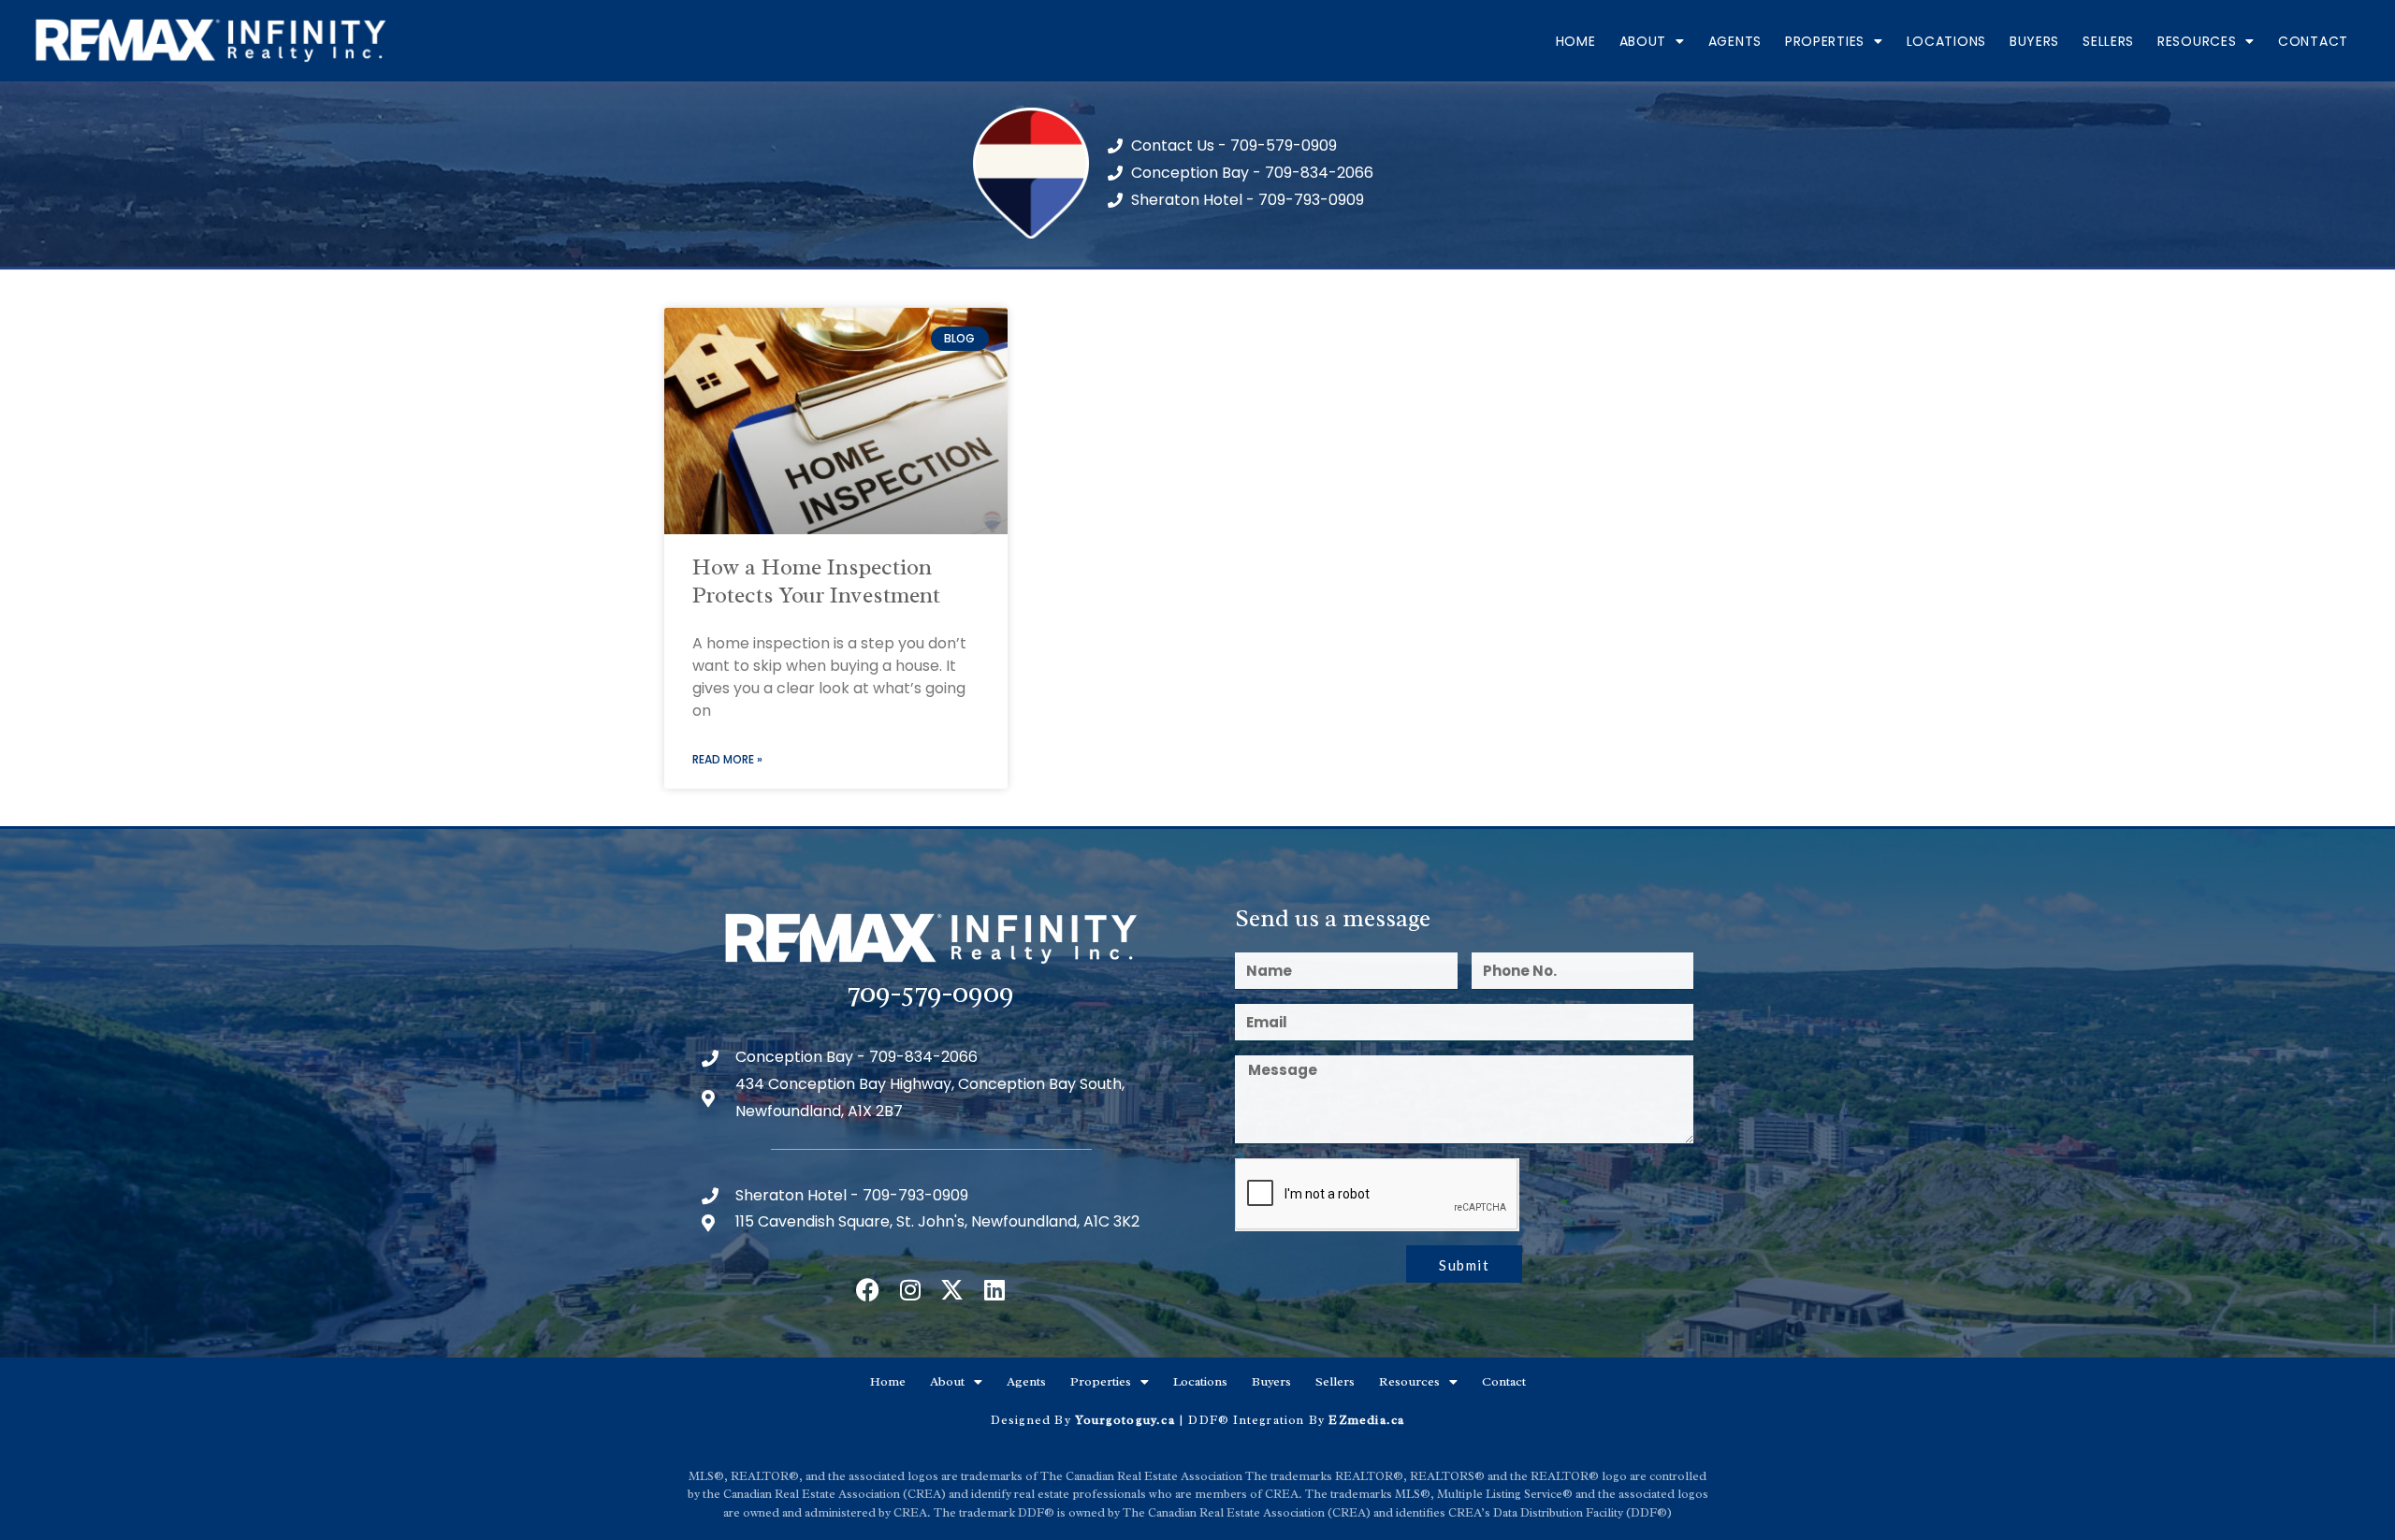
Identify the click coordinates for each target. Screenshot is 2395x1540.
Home (1576, 41)
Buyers (2034, 41)
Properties (1825, 41)
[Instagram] (910, 1290)
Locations (1946, 41)
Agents (1735, 41)
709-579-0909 (931, 992)
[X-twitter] (952, 1290)
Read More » (727, 759)
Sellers (2108, 41)
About (1643, 41)
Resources (2197, 41)
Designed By (1033, 1420)
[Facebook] (868, 1290)
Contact (2313, 41)
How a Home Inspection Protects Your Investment (816, 581)
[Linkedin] (994, 1290)
